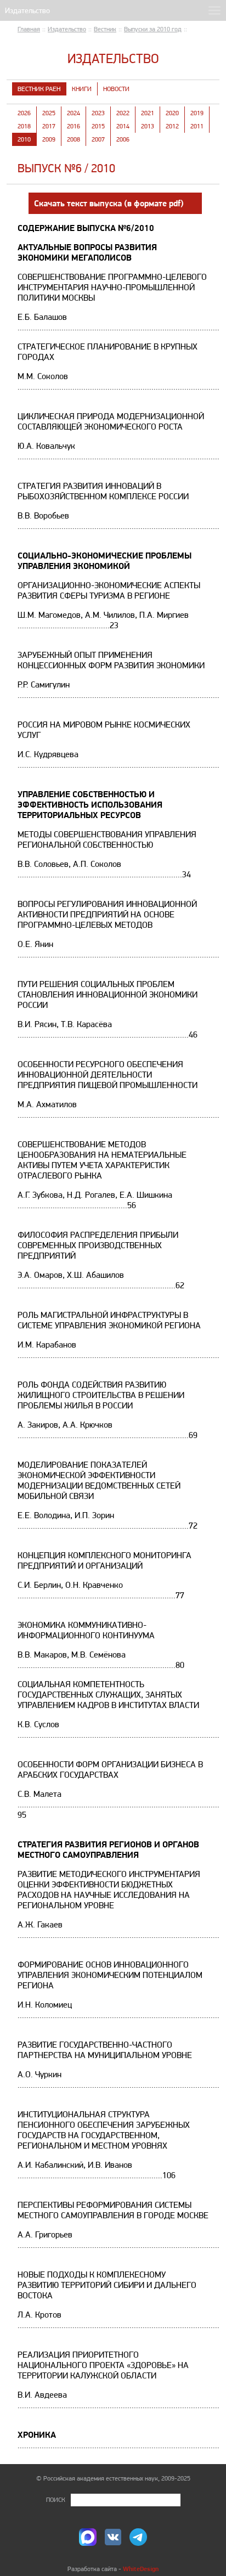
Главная (29, 29)
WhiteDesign (141, 2569)
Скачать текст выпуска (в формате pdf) (109, 203)
